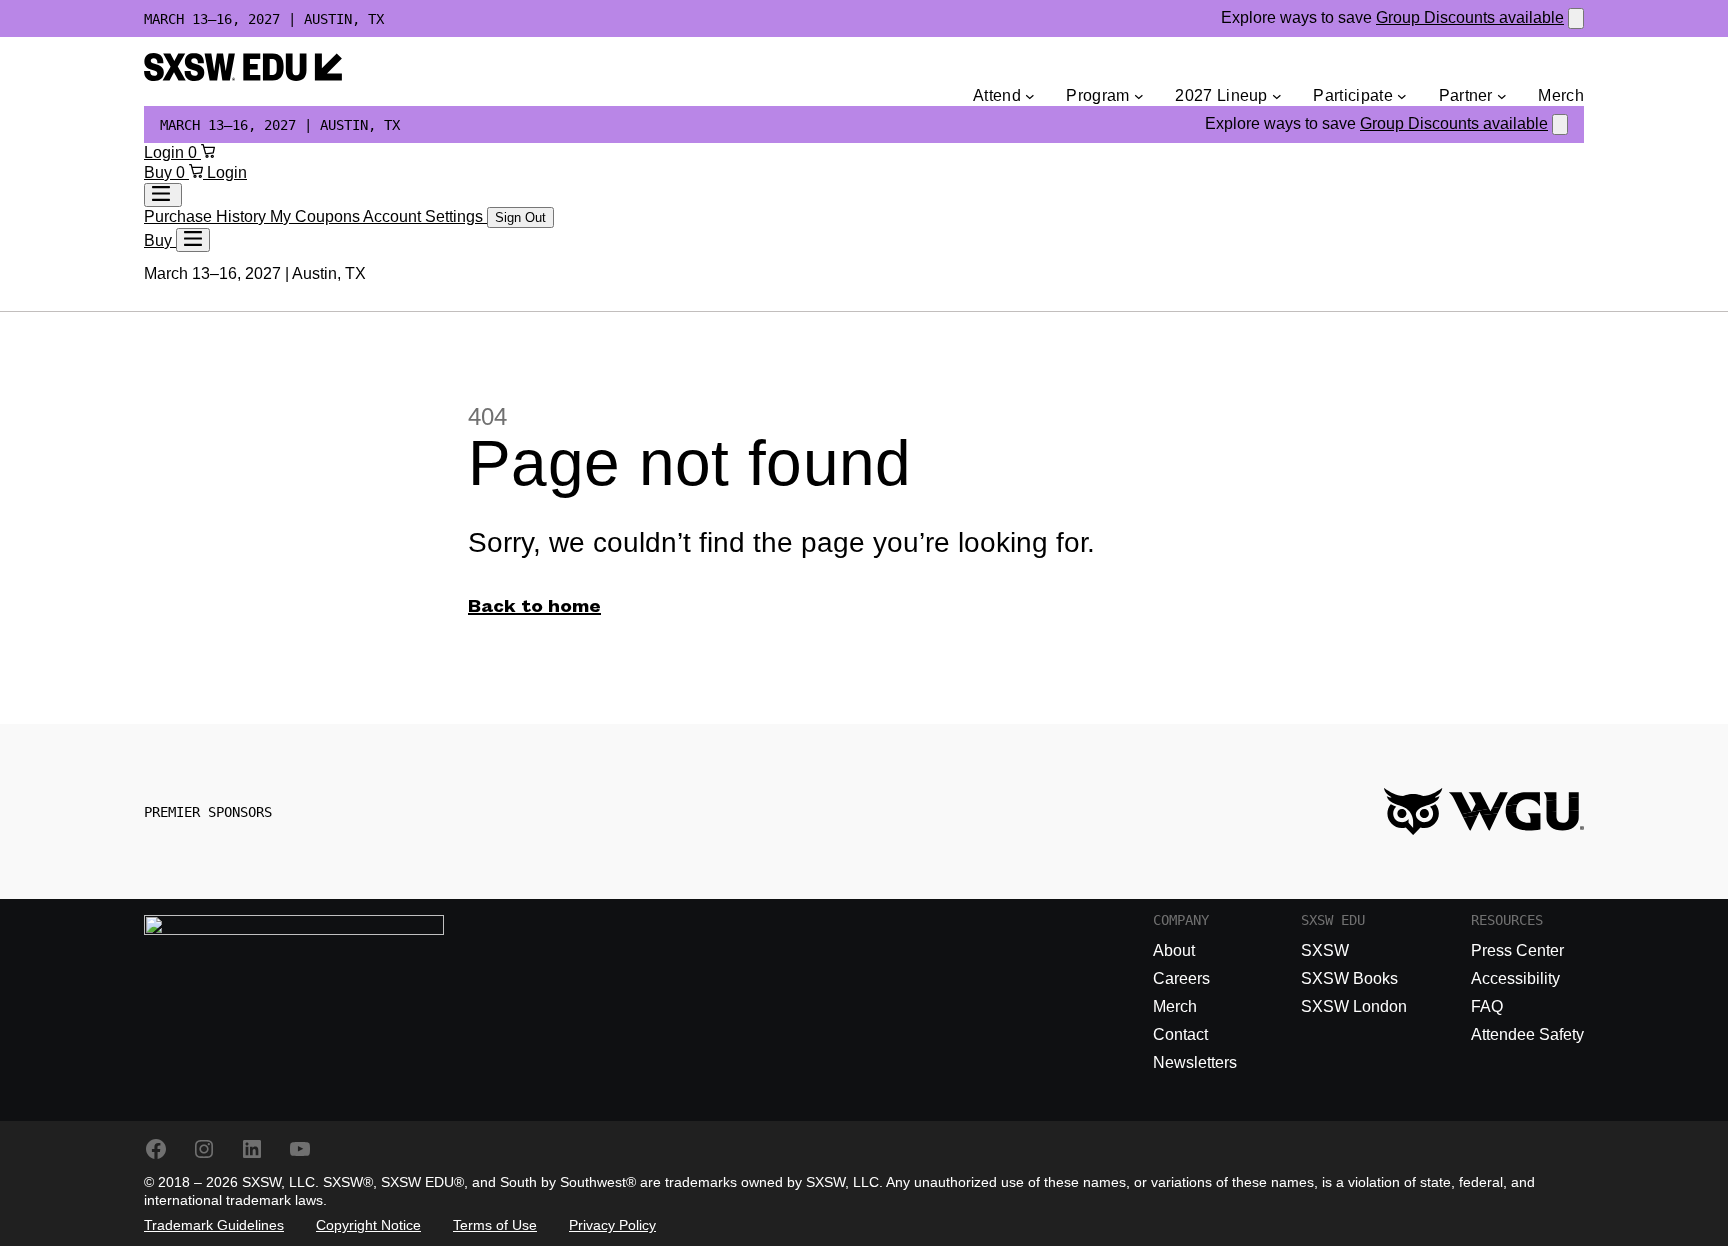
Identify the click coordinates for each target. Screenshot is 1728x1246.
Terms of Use (495, 1225)
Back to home (534, 607)
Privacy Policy (612, 1225)
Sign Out (520, 217)
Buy (160, 172)
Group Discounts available (1470, 17)
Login (166, 152)
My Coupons (316, 216)
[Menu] (193, 240)
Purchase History (207, 216)
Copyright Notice (368, 1225)
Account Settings (425, 216)
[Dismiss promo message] (1576, 18)
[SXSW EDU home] (243, 75)
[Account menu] (163, 195)
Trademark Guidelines (214, 1225)
